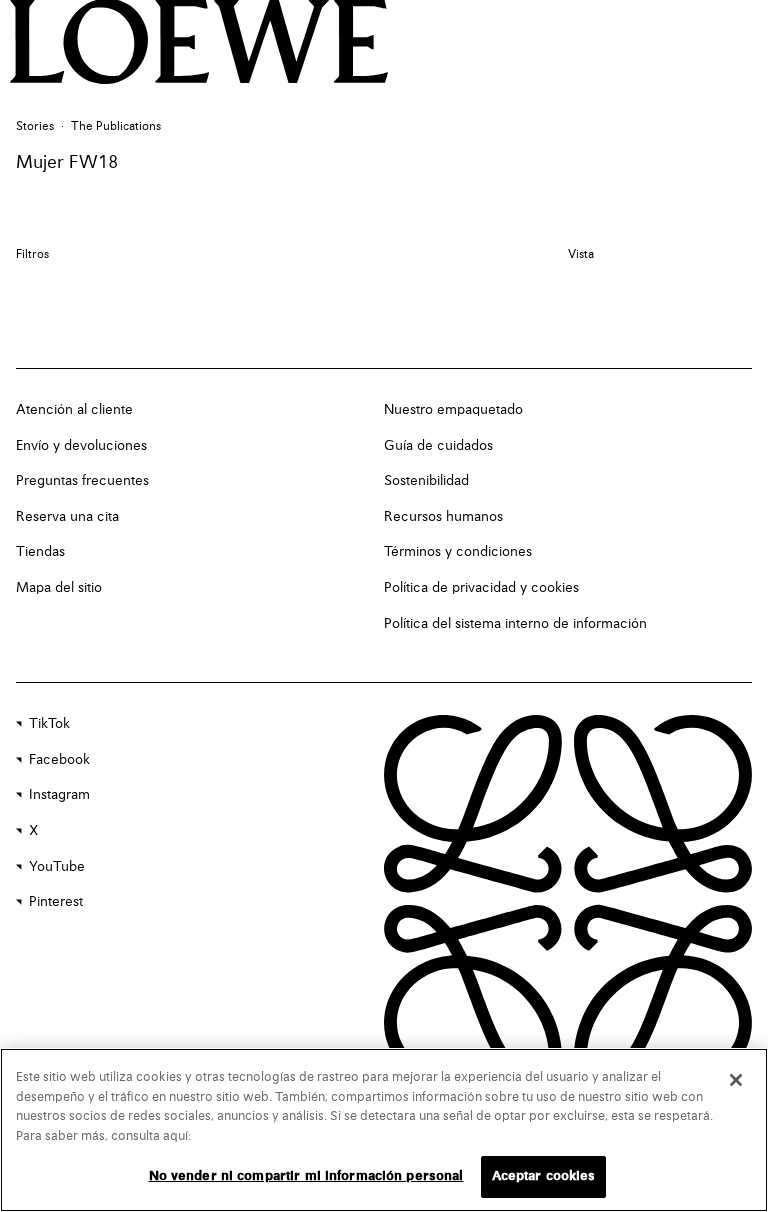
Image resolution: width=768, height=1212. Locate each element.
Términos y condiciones (458, 552)
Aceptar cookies (544, 1176)
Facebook (59, 760)
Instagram (59, 795)
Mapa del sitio (59, 588)
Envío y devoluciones (81, 446)
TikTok (49, 724)
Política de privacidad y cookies (481, 588)
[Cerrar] (736, 1080)
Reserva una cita (67, 517)
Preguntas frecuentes (82, 481)
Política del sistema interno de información (515, 624)
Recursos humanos (443, 517)
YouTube (57, 867)
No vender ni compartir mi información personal (306, 1176)
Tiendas (40, 552)
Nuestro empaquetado (453, 410)
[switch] (581, 255)
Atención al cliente (74, 410)
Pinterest (56, 902)
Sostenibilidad (426, 481)
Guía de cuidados (438, 446)
